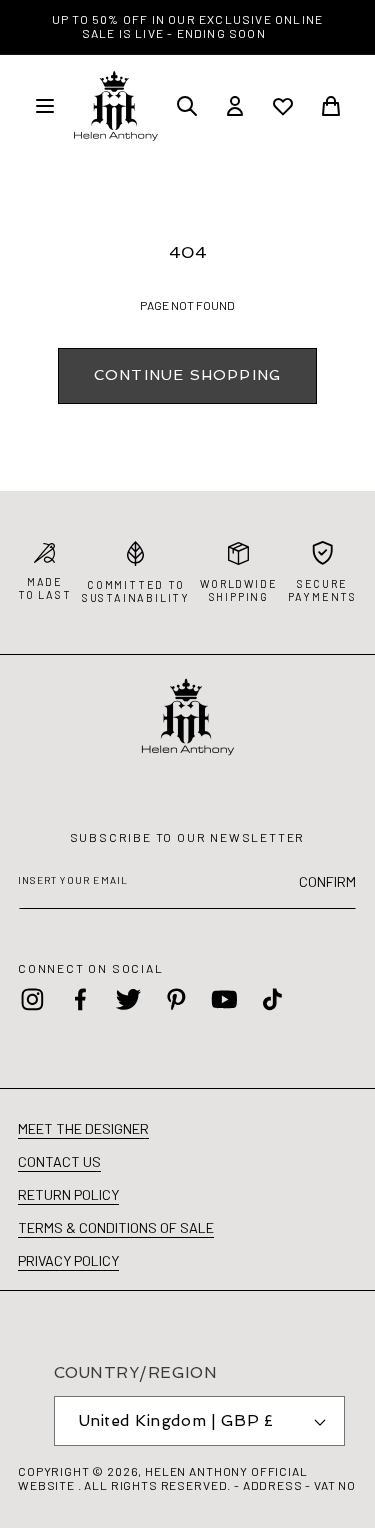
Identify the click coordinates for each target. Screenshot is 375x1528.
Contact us (59, 1161)
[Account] (235, 106)
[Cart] (331, 106)
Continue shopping (187, 374)
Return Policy (68, 1194)
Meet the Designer (83, 1128)
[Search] (187, 106)
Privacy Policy (68, 1260)
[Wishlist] (283, 106)
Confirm (327, 881)
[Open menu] (45, 106)
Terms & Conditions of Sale (116, 1227)
